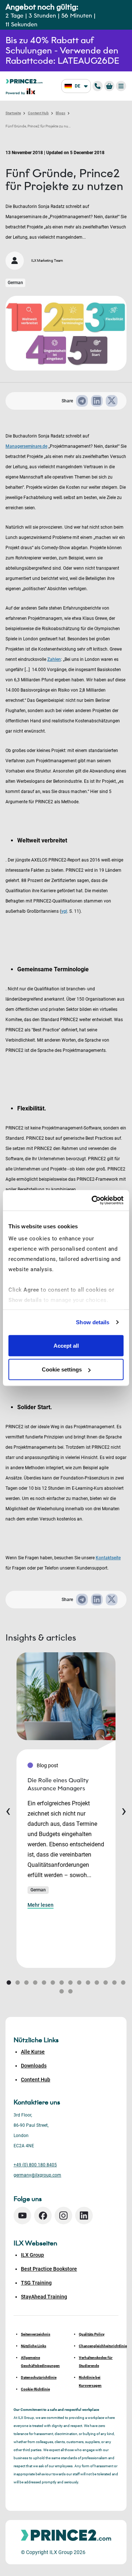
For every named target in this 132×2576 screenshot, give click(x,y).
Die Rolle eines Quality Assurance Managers (58, 1784)
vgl (64, 911)
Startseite (13, 113)
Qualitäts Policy (92, 2334)
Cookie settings (62, 1369)
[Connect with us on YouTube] (22, 2216)
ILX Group (32, 2255)
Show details (93, 1322)
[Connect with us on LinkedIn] (84, 2216)
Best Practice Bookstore (49, 2269)
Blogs (60, 113)
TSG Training (36, 2283)
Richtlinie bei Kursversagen (90, 2381)
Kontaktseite (108, 1558)
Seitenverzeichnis (36, 2334)
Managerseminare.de (26, 446)
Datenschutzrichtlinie (39, 2377)
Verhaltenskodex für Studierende (96, 2362)
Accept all (66, 1345)
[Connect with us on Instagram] (63, 2216)
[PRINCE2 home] (24, 81)
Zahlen (54, 659)
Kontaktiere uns (37, 2102)
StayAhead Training (44, 2297)
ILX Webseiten (35, 2243)
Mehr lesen (41, 1905)
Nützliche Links (34, 2346)
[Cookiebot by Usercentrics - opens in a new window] (93, 1200)
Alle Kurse (33, 2052)
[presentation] (8, 1810)
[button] (9, 1983)
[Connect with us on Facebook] (43, 2216)
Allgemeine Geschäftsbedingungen (40, 2362)
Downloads (34, 2066)
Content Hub (38, 113)
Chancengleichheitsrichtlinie (99, 2346)
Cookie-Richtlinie (35, 2389)
